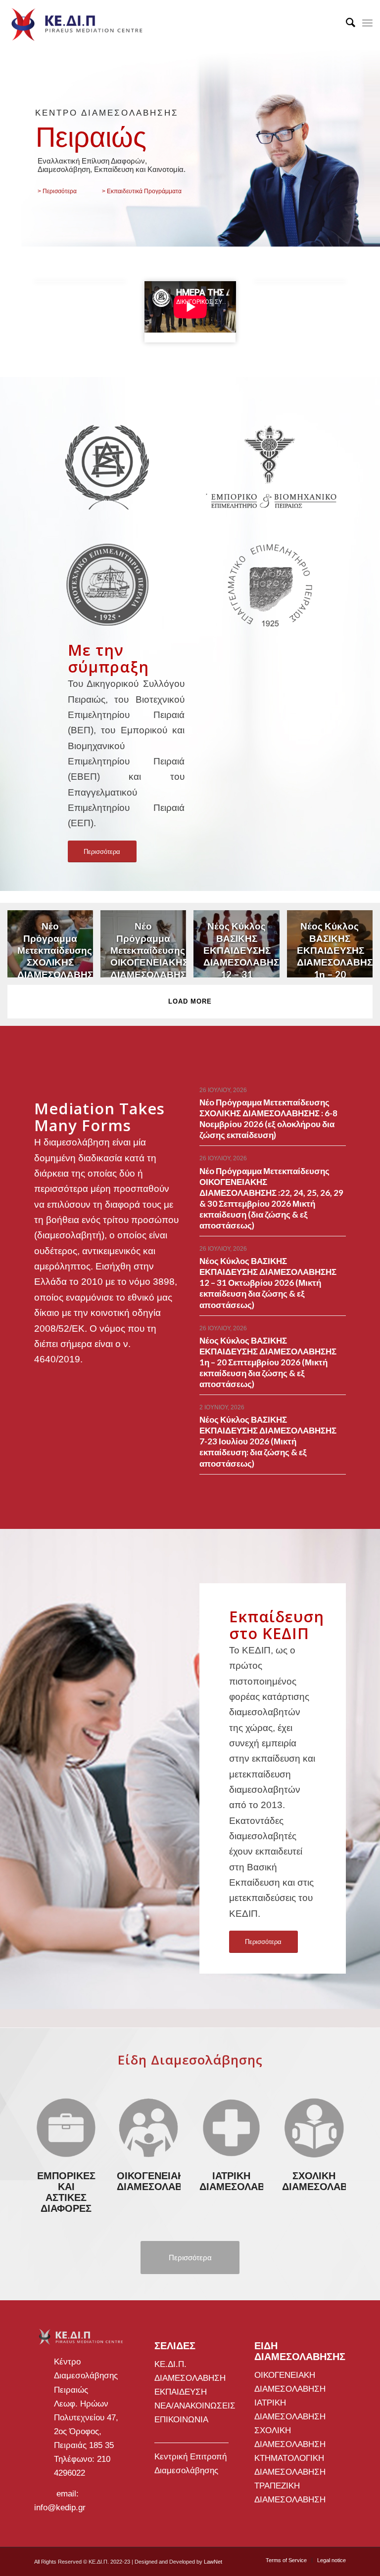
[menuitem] (346, 22)
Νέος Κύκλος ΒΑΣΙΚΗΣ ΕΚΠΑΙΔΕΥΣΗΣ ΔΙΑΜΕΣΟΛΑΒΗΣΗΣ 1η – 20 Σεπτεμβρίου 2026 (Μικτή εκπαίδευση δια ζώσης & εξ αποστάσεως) (268, 1362)
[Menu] (367, 22)
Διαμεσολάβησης (186, 2470)
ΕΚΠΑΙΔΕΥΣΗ (181, 2392)
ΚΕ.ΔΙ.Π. (170, 2364)
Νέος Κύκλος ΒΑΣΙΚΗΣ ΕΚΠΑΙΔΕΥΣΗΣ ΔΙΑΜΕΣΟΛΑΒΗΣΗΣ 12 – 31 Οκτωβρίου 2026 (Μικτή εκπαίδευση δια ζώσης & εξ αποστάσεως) (268, 1283)
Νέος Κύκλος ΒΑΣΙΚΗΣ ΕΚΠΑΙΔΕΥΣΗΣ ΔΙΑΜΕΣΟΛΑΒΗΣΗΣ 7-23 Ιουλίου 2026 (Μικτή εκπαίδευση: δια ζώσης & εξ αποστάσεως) (268, 1441)
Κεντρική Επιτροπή (190, 2457)
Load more (190, 1001)
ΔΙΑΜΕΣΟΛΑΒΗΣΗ (190, 2378)
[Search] (346, 22)
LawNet (213, 2562)
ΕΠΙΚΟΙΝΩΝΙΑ (181, 2420)
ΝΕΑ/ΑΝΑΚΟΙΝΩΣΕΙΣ (195, 2406)
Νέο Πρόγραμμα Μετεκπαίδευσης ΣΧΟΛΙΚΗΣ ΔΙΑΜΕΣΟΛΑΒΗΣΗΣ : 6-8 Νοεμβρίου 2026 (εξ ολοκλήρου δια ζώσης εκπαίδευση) (268, 1119)
